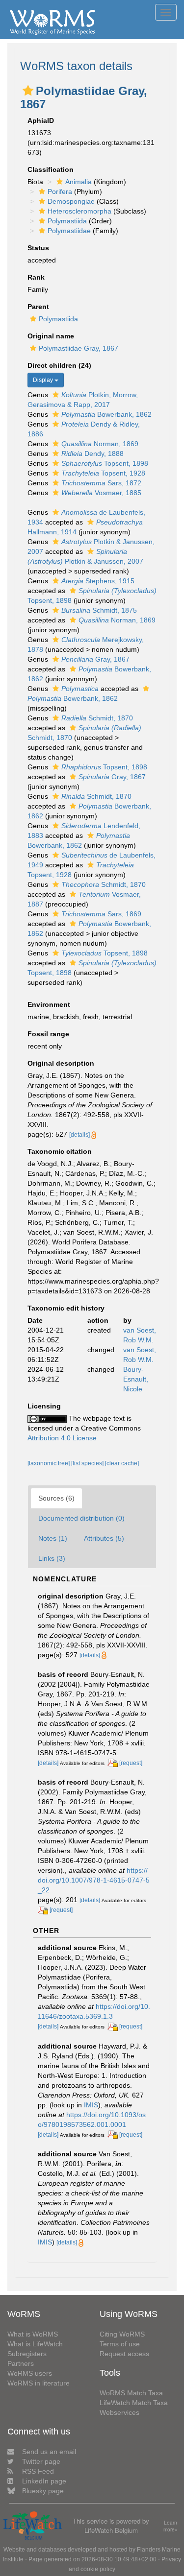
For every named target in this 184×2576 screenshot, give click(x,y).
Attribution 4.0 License (62, 1438)
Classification (51, 169)
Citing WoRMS (122, 2334)
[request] (131, 1763)
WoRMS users (30, 2373)
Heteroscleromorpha (79, 211)
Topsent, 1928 (103, 473)
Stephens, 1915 (98, 581)
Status (38, 248)
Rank (36, 277)
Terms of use (120, 2344)
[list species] (88, 1463)
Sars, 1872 (101, 483)
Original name (51, 336)
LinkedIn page (44, 2481)
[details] (79, 1135)
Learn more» (171, 2526)
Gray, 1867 (95, 659)
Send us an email (49, 2452)
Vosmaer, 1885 (101, 493)
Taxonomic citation (60, 1151)
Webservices (119, 2412)
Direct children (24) (59, 365)
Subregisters (27, 2354)
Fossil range (48, 1034)
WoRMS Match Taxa (131, 2393)
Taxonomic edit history (66, 1308)
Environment (49, 1004)
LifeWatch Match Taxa (134, 2403)
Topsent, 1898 (105, 463)
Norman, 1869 (100, 444)
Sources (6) (56, 1498)
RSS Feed (38, 2471)
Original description (61, 1063)
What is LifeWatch (35, 2344)
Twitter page (41, 2461)
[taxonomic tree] (49, 1463)
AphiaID (41, 120)
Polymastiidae (69, 231)
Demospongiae (71, 201)
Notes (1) (53, 1538)
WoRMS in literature (39, 2383)
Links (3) (52, 1558)
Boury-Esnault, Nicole (136, 1379)
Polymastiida (67, 221)
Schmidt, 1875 (99, 610)
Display (44, 380)
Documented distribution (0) (81, 1518)
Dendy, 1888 (92, 453)
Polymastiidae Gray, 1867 (79, 348)
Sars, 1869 (101, 914)
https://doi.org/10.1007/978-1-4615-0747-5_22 (94, 1880)
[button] (28, 91)
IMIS (91, 2105)
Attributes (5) (104, 1538)
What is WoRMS (33, 2334)
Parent (38, 307)
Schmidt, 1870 (97, 718)
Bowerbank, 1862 (106, 414)
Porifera (60, 191)
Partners (21, 2363)
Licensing (44, 1406)
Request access (124, 2354)
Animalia (79, 182)
